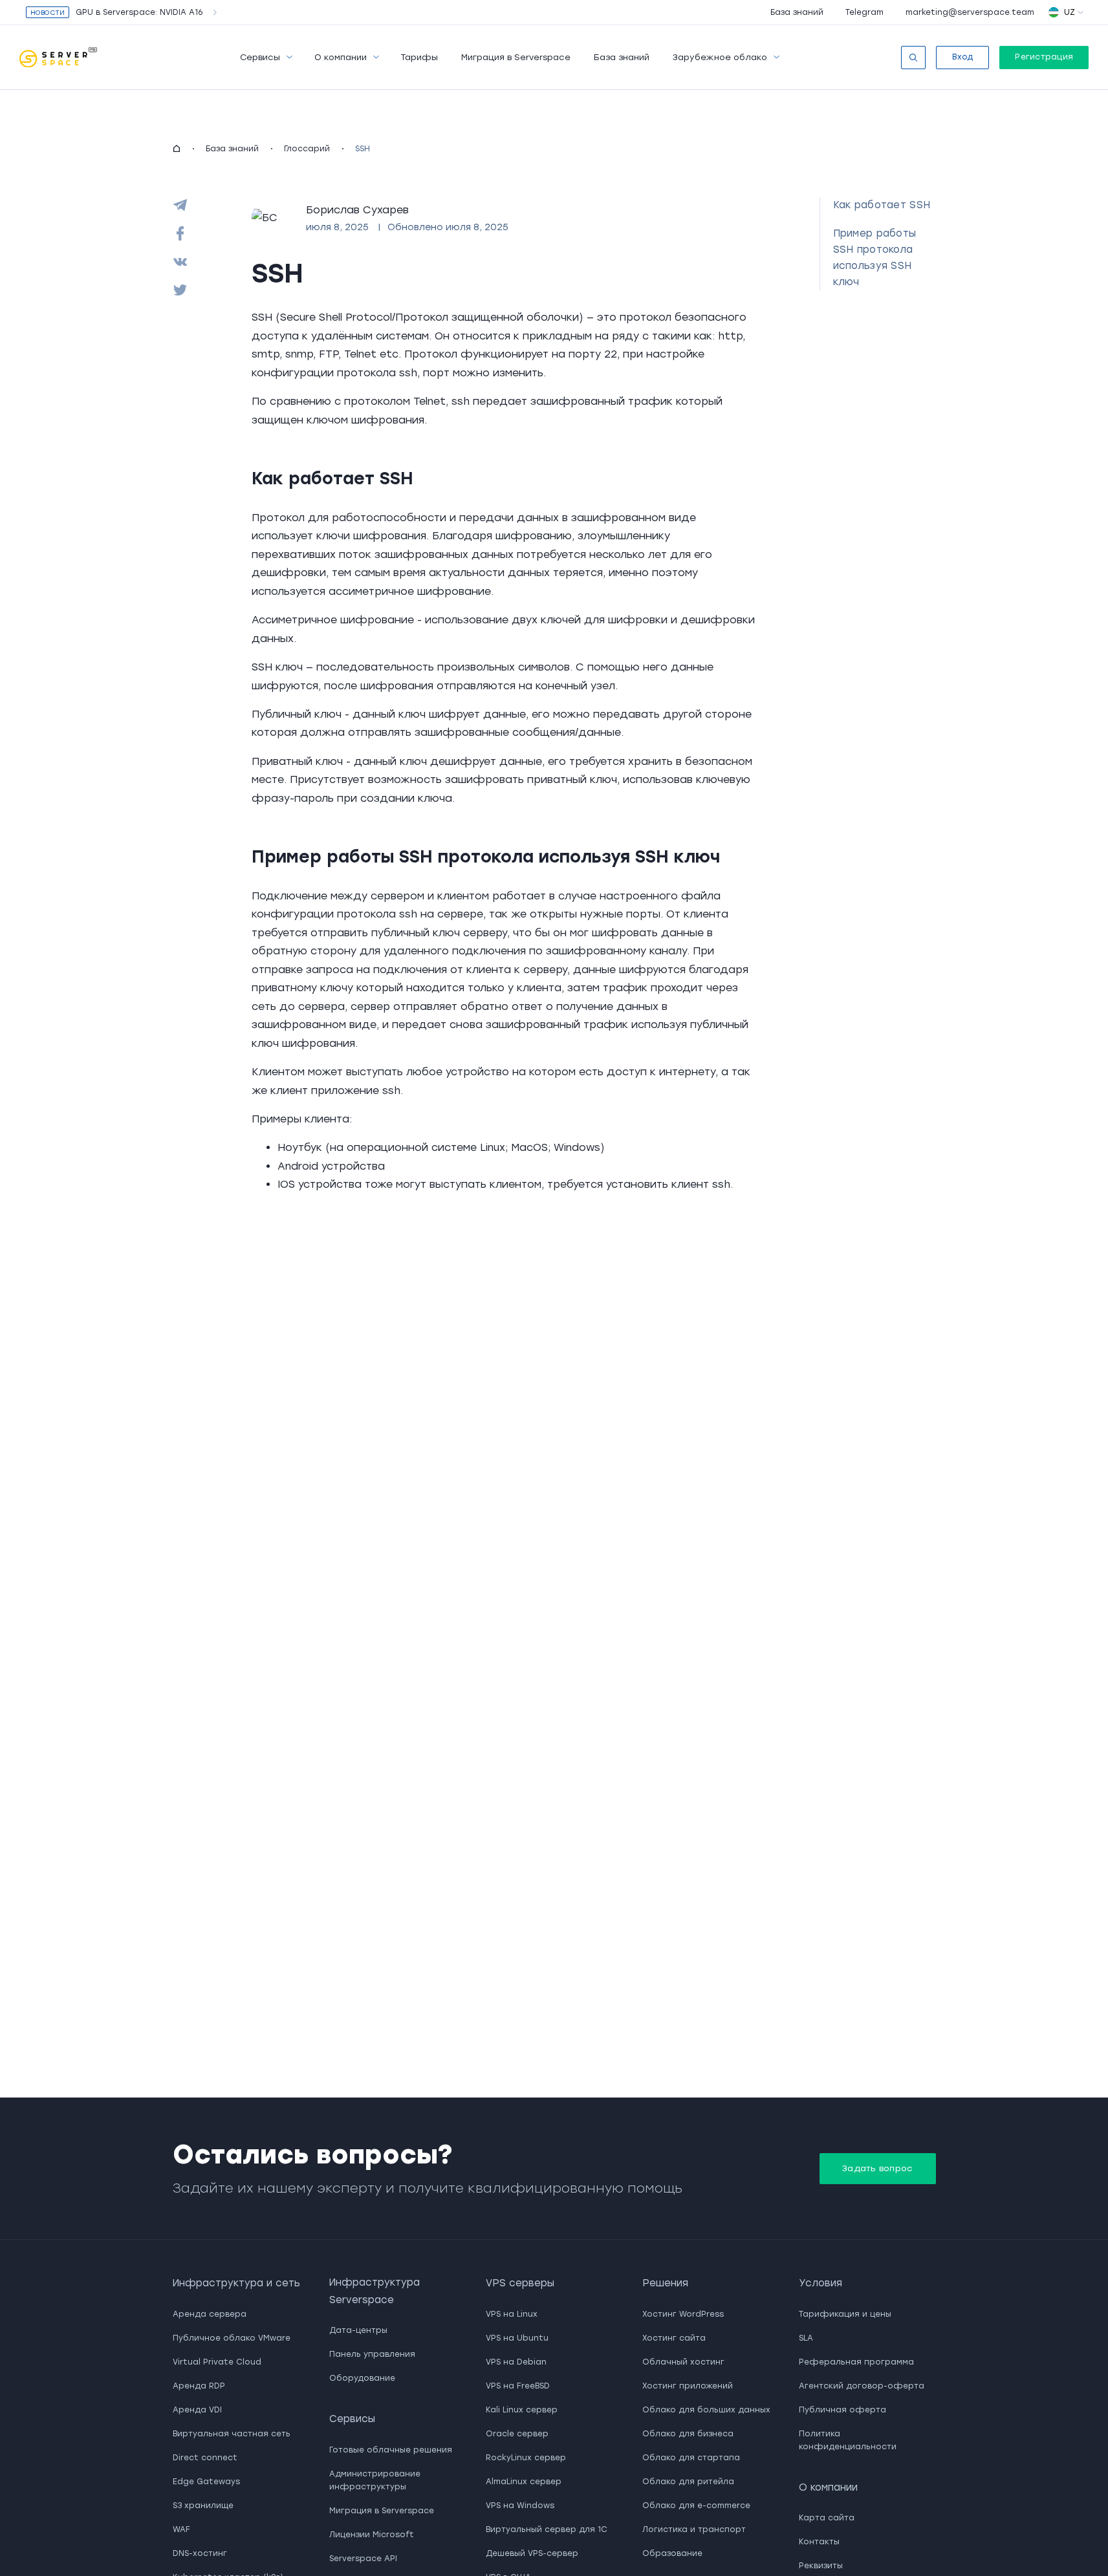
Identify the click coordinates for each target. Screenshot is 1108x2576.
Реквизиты (821, 2566)
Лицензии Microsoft (372, 2535)
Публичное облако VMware (232, 2338)
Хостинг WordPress (683, 2314)
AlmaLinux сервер (524, 2482)
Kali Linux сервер (522, 2410)
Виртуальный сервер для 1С (547, 2529)
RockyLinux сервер (526, 2458)
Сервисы (260, 57)
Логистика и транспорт (694, 2529)
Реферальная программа (856, 2362)
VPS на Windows (520, 2506)
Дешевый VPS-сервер (532, 2553)
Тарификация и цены (845, 2314)
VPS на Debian (516, 2362)
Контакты (819, 2542)
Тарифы (419, 57)
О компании (341, 57)
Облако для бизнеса (688, 2434)
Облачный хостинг (683, 2362)
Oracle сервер (517, 2434)
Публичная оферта (842, 2410)
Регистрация (1044, 57)
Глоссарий (307, 149)
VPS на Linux (512, 2314)
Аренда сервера (210, 2314)
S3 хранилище (203, 2506)
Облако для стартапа (691, 2458)
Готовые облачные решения (391, 2450)
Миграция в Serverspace (516, 57)
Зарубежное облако (720, 57)
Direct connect (205, 2458)
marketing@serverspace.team (970, 12)
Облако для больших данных (706, 2410)
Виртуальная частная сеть (232, 2434)
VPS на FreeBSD (518, 2386)
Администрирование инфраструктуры (375, 2480)
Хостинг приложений (688, 2386)
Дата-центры (358, 2330)
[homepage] (177, 149)
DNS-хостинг (200, 2553)
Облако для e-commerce (696, 2506)
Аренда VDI (197, 2410)
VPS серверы (520, 2283)
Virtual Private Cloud (217, 2362)
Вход (962, 57)
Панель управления (372, 2354)
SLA (806, 2338)
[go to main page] (58, 58)
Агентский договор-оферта (862, 2386)
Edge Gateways (206, 2482)
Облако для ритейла (688, 2482)
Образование (672, 2553)
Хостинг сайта (674, 2338)
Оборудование (362, 2378)
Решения (665, 2283)
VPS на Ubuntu (517, 2338)
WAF (181, 2529)
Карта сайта (827, 2518)
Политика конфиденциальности (848, 2440)
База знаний (797, 12)
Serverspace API (363, 2559)
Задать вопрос (877, 2168)
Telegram (864, 12)
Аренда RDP (199, 2386)
